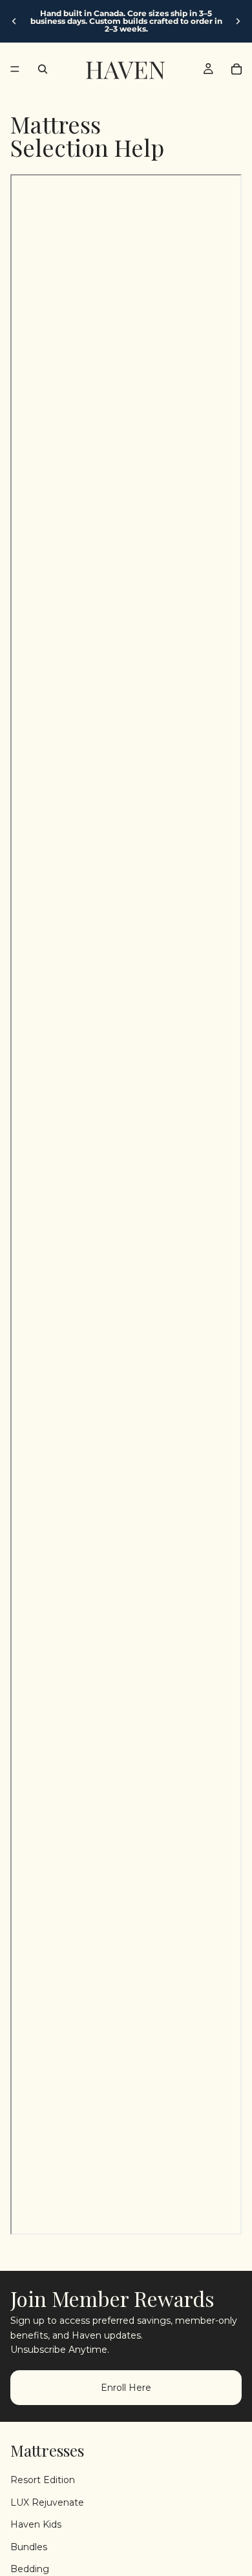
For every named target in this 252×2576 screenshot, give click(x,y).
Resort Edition (43, 2480)
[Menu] (15, 69)
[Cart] (236, 69)
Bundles (29, 2546)
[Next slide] (238, 21)
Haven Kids (36, 2524)
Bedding (30, 2568)
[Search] (43, 69)
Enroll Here (126, 2388)
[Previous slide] (14, 21)
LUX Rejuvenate (47, 2502)
